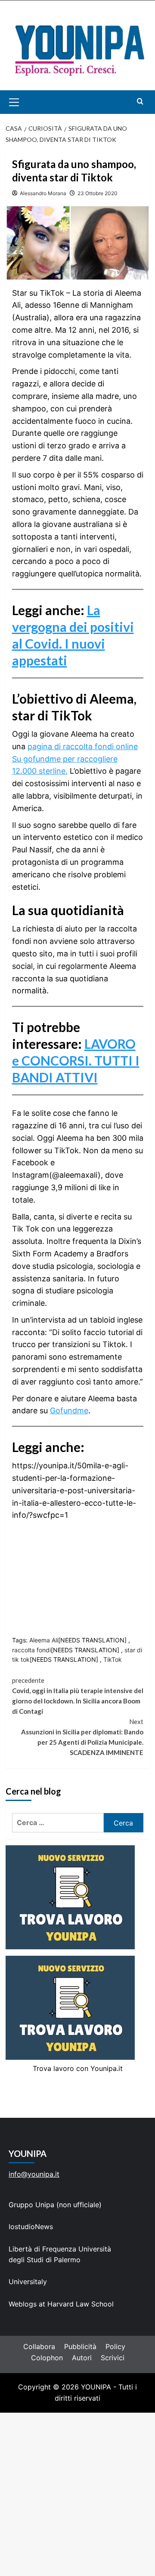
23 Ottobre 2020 (98, 193)
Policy (115, 2346)
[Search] (140, 101)
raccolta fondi (31, 1650)
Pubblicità (80, 2346)
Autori (82, 2358)
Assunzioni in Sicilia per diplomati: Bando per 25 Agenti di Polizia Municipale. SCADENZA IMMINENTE (82, 1737)
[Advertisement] (77, 2494)
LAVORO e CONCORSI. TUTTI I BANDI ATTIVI (76, 1060)
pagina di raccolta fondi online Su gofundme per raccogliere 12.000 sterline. (75, 759)
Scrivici (113, 2358)
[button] (24, 102)
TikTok (113, 1659)
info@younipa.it (34, 2174)
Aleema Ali (44, 1640)
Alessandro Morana (43, 193)
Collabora (39, 2346)
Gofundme (69, 1411)
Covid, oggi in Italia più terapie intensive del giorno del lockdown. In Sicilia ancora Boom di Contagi (78, 1696)
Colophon (47, 2358)
